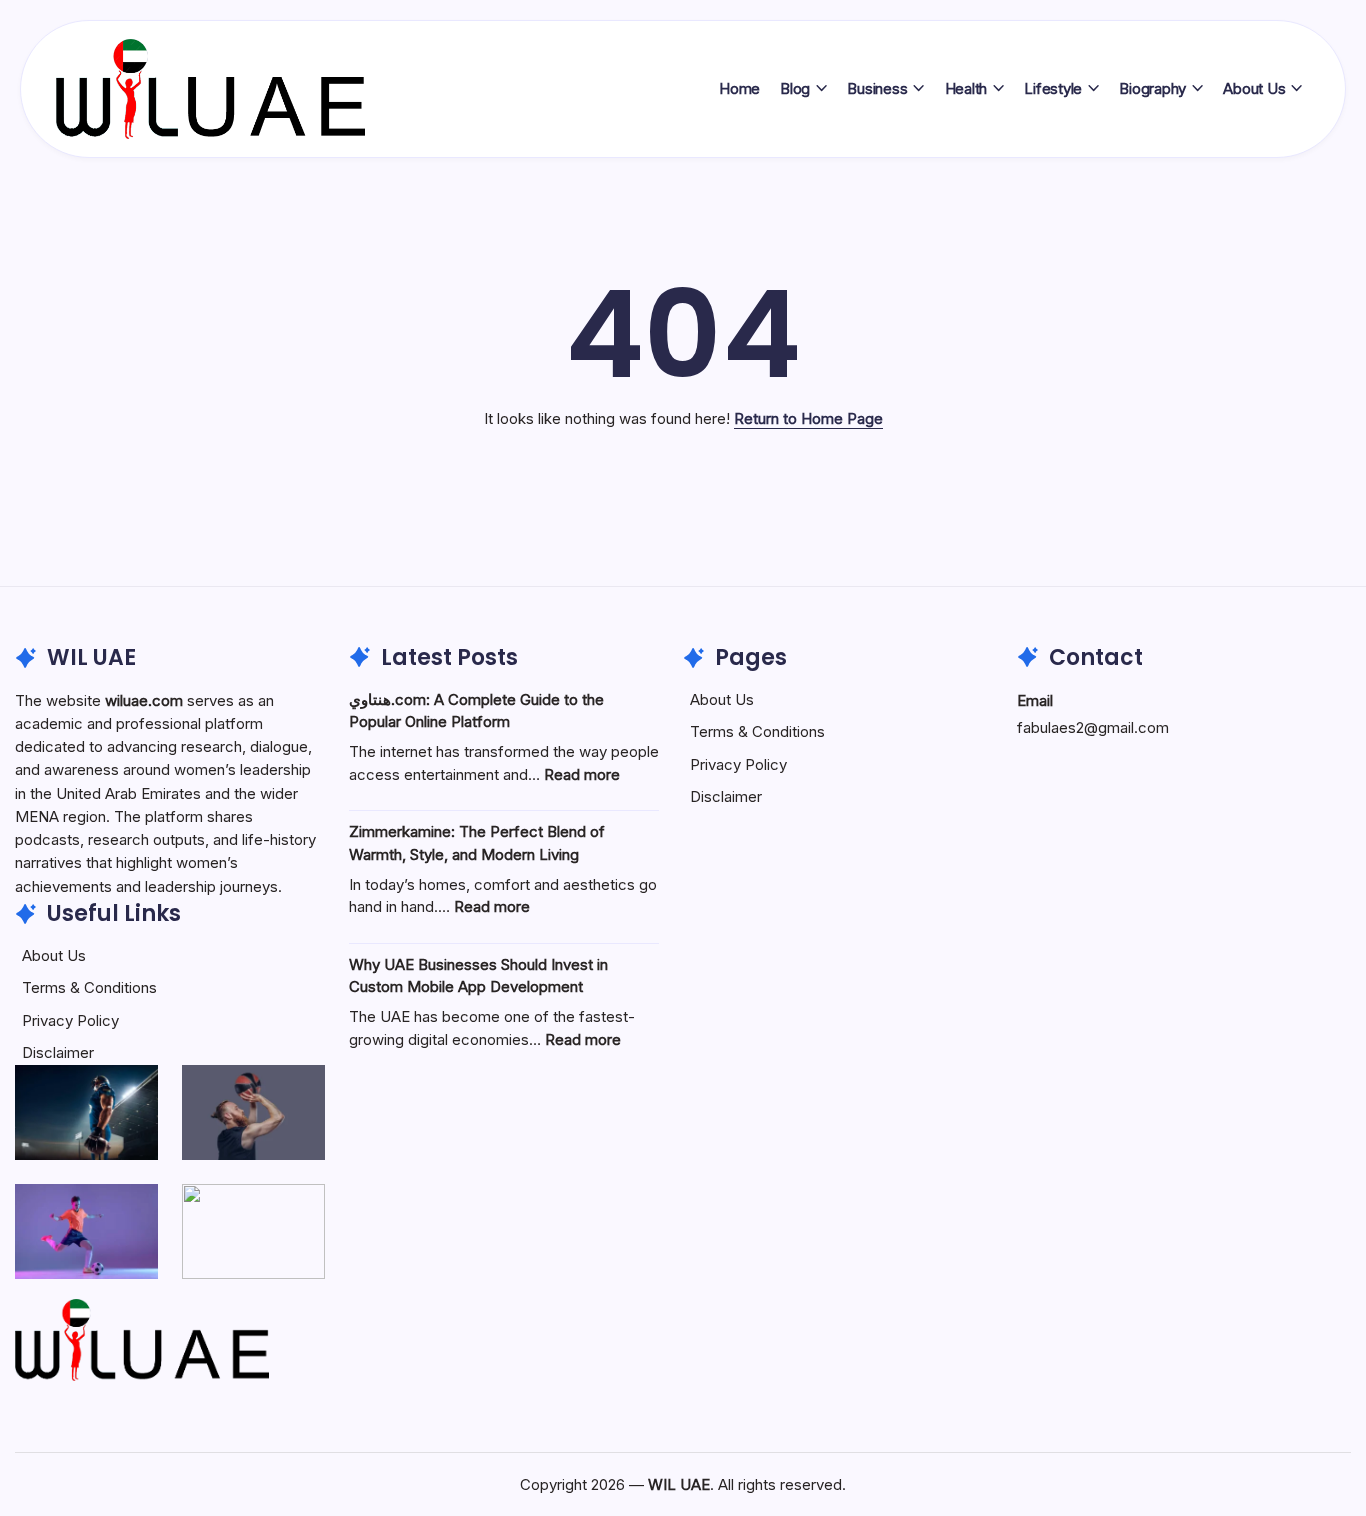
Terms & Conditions (89, 987)
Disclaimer (58, 1052)
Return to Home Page (808, 418)
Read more (582, 774)
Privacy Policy (70, 1020)
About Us (54, 955)
